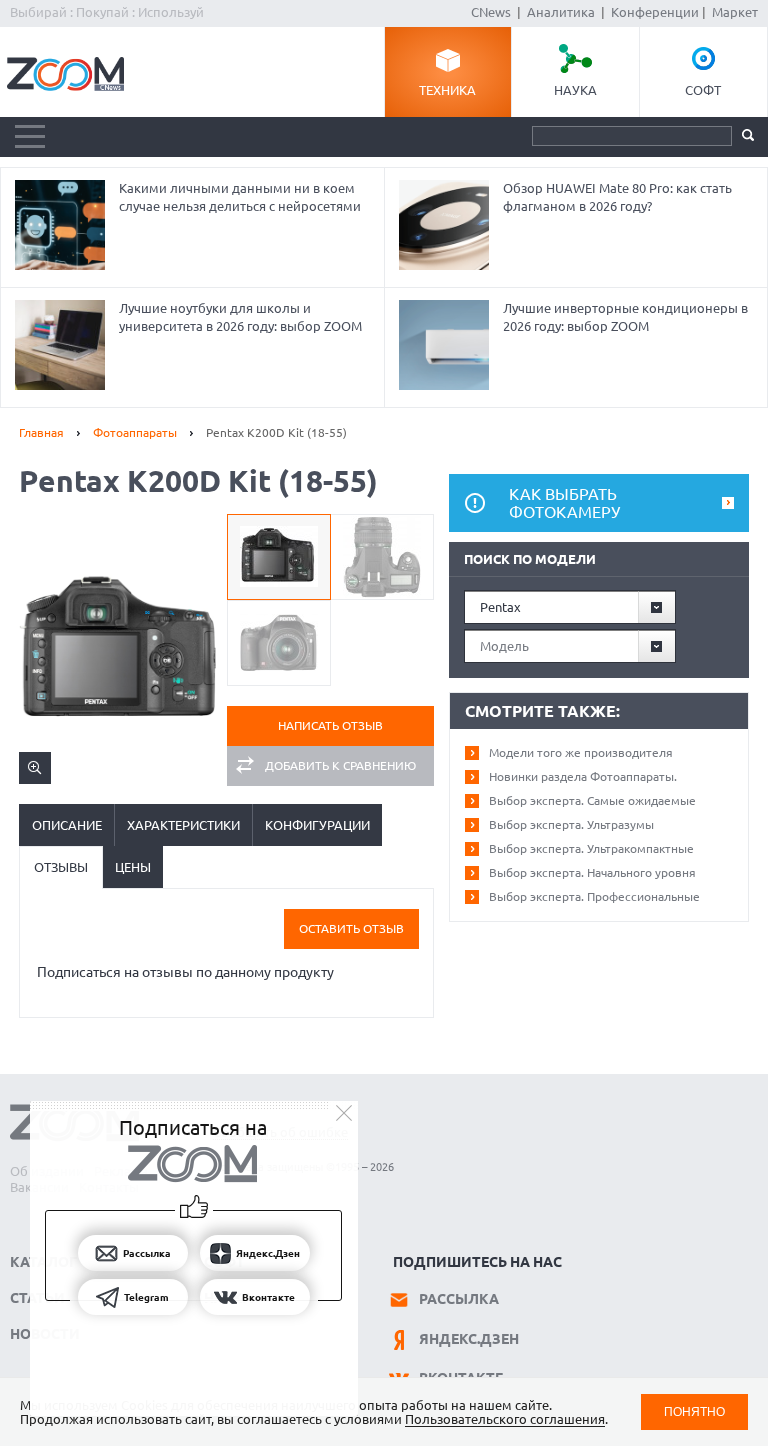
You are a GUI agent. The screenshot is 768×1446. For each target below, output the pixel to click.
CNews (491, 12)
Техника (447, 90)
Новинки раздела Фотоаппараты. (583, 776)
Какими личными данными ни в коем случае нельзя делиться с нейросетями (240, 197)
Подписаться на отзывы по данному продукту (185, 972)
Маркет (735, 12)
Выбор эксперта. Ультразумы (571, 824)
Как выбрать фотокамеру (564, 503)
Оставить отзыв (351, 928)
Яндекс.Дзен (469, 1339)
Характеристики (183, 825)
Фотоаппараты (135, 432)
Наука (575, 90)
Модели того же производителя (581, 752)
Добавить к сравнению (340, 765)
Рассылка (459, 1299)
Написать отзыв (330, 725)
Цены (133, 867)
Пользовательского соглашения (505, 1419)
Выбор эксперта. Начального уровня (592, 872)
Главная (41, 432)
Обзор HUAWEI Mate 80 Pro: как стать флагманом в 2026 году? (617, 197)
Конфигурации (317, 825)
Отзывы (61, 867)
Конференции (655, 12)
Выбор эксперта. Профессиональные (594, 896)
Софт (703, 90)
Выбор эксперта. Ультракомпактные (591, 848)
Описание (67, 825)
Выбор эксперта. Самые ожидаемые (592, 800)
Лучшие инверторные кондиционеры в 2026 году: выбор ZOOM (625, 317)
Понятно (694, 1411)
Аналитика (561, 12)
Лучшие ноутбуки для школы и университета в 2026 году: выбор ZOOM (240, 317)
